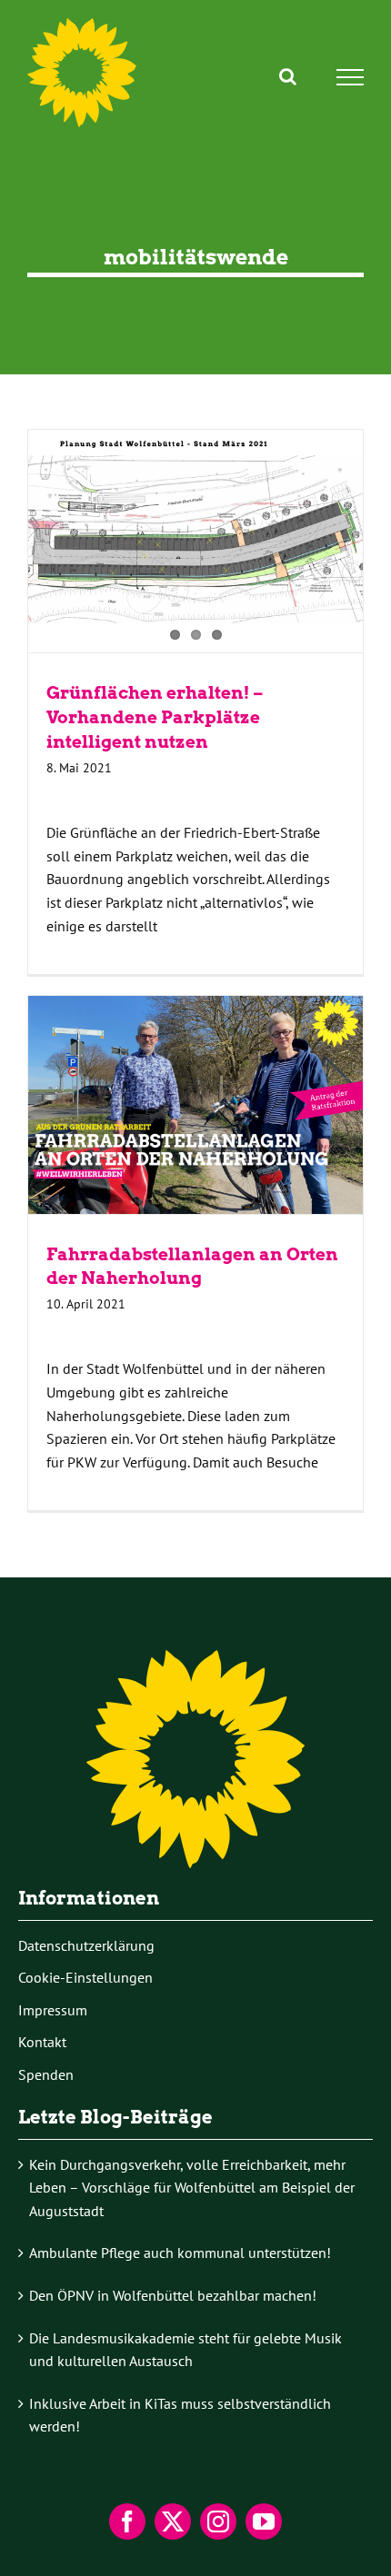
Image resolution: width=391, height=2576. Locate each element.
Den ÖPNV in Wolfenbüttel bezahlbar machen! (173, 2295)
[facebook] (127, 2521)
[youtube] (264, 2521)
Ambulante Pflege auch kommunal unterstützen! (180, 2253)
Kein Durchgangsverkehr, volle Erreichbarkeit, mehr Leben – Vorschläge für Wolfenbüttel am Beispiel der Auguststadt (192, 2188)
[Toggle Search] (288, 76)
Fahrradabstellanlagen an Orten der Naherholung (195, 1104)
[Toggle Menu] (351, 77)
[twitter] (173, 2521)
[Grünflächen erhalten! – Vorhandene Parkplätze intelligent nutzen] (195, 541)
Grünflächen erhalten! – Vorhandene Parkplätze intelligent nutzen (155, 717)
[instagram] (218, 2521)
